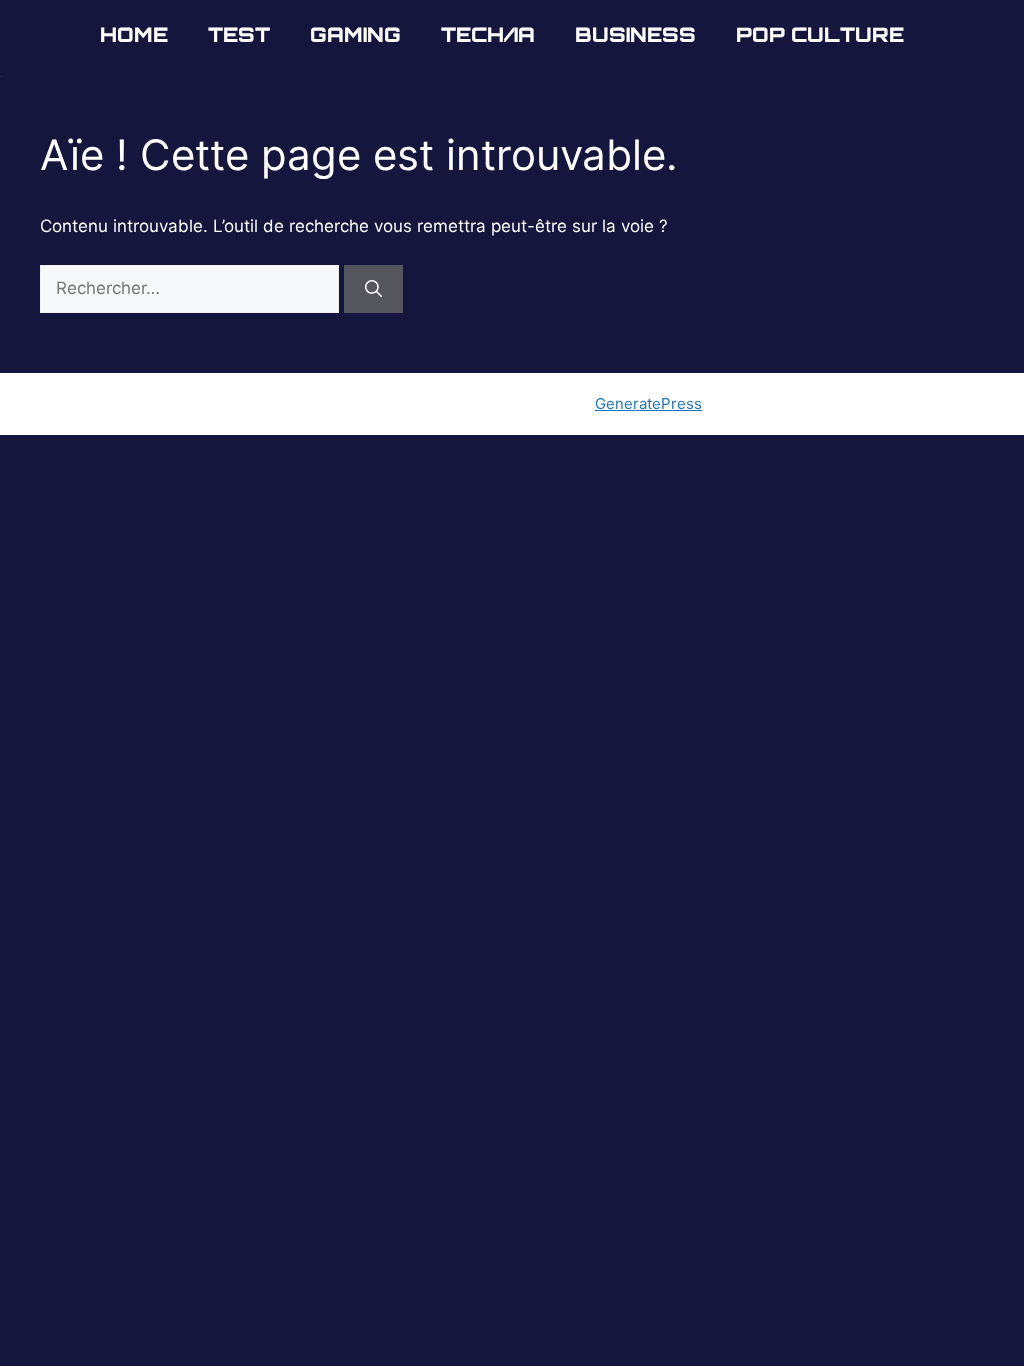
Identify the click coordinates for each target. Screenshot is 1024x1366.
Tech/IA (488, 34)
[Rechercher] (373, 289)
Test (239, 34)
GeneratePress (648, 403)
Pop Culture (820, 34)
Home (134, 34)
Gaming (355, 34)
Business (635, 34)
